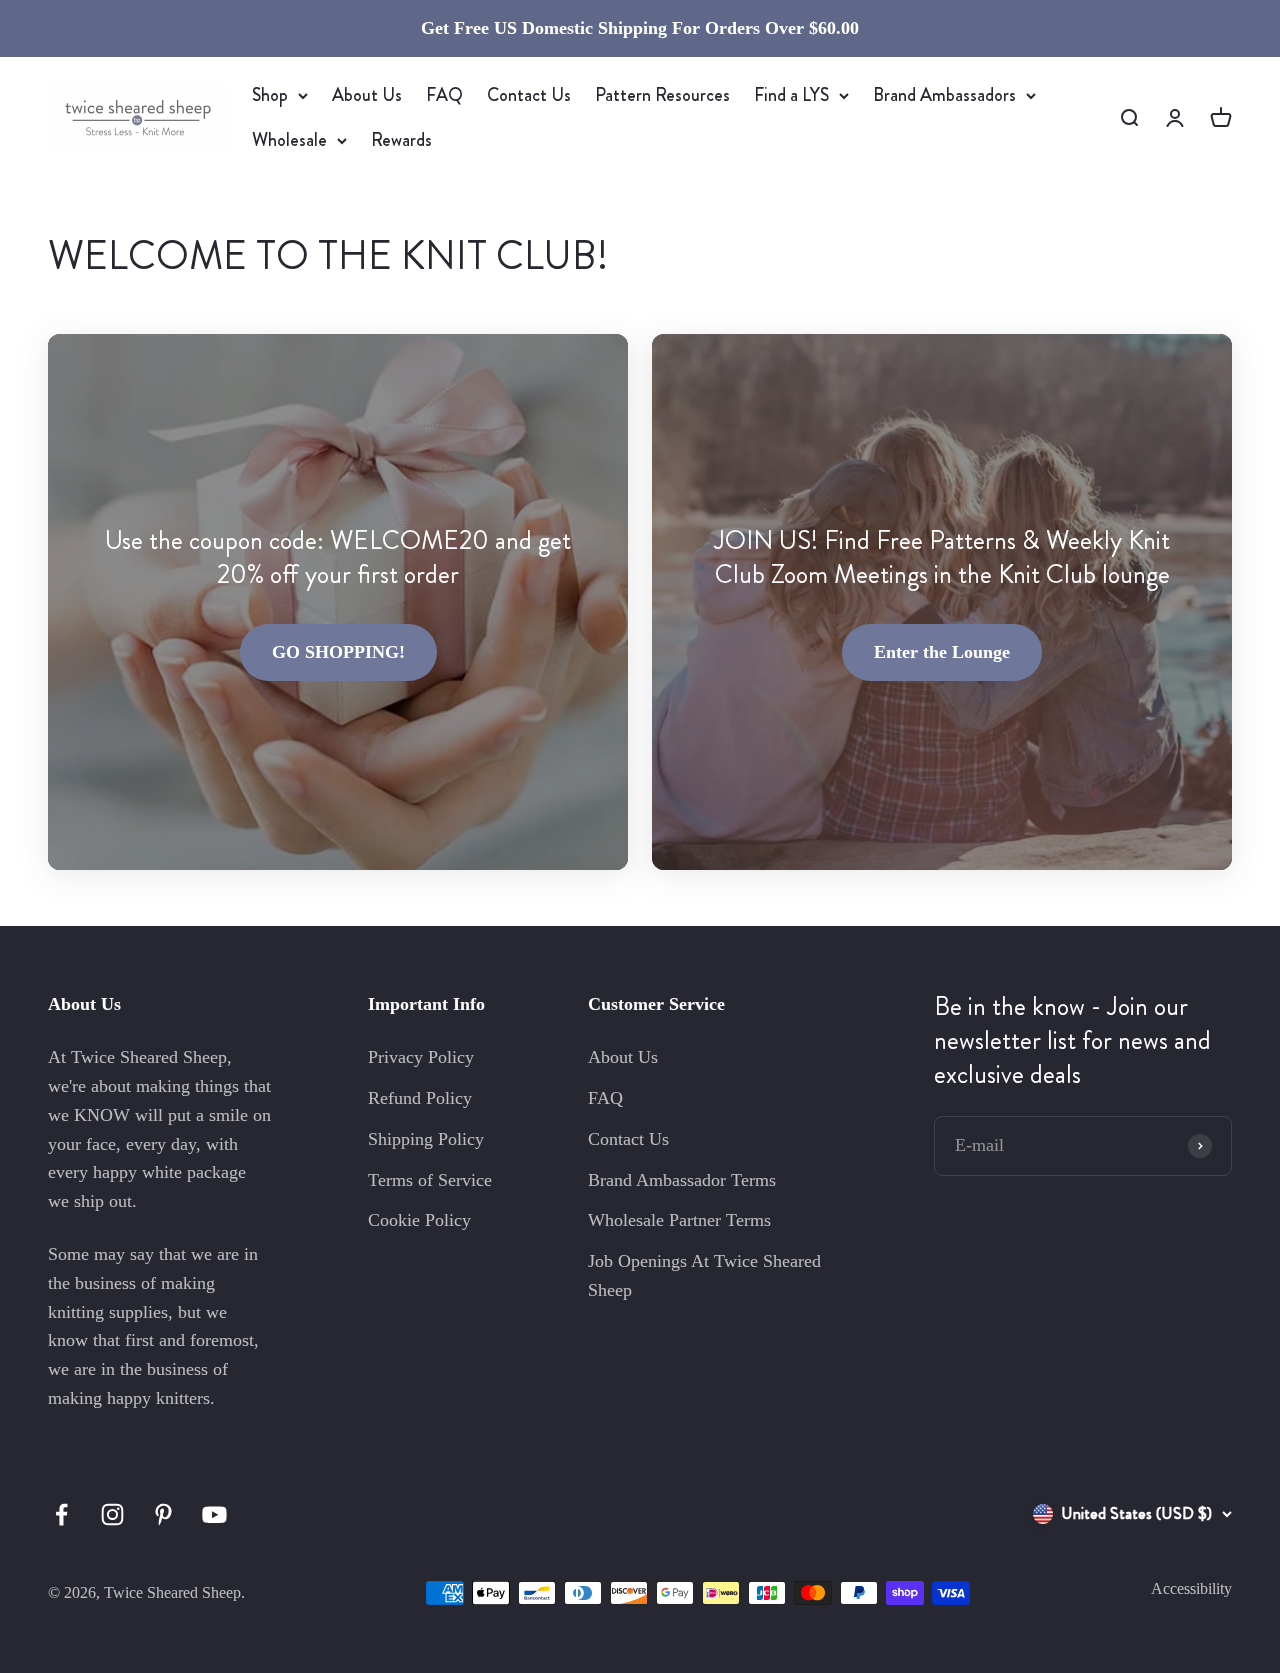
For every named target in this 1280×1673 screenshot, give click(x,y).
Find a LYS (791, 95)
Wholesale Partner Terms (679, 1220)
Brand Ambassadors (944, 95)
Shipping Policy (426, 1139)
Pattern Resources (662, 95)
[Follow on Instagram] (112, 1514)
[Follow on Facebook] (61, 1514)
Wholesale (289, 140)
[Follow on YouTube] (214, 1514)
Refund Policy (420, 1098)
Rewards (401, 140)
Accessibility (1191, 1588)
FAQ (444, 95)
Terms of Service (430, 1180)
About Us (367, 95)
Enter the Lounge (942, 652)
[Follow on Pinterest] (163, 1514)
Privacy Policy (421, 1057)
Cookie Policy (419, 1220)
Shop (270, 95)
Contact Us (529, 95)
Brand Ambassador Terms (682, 1180)
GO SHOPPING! (338, 652)
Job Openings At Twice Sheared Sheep (704, 1275)
